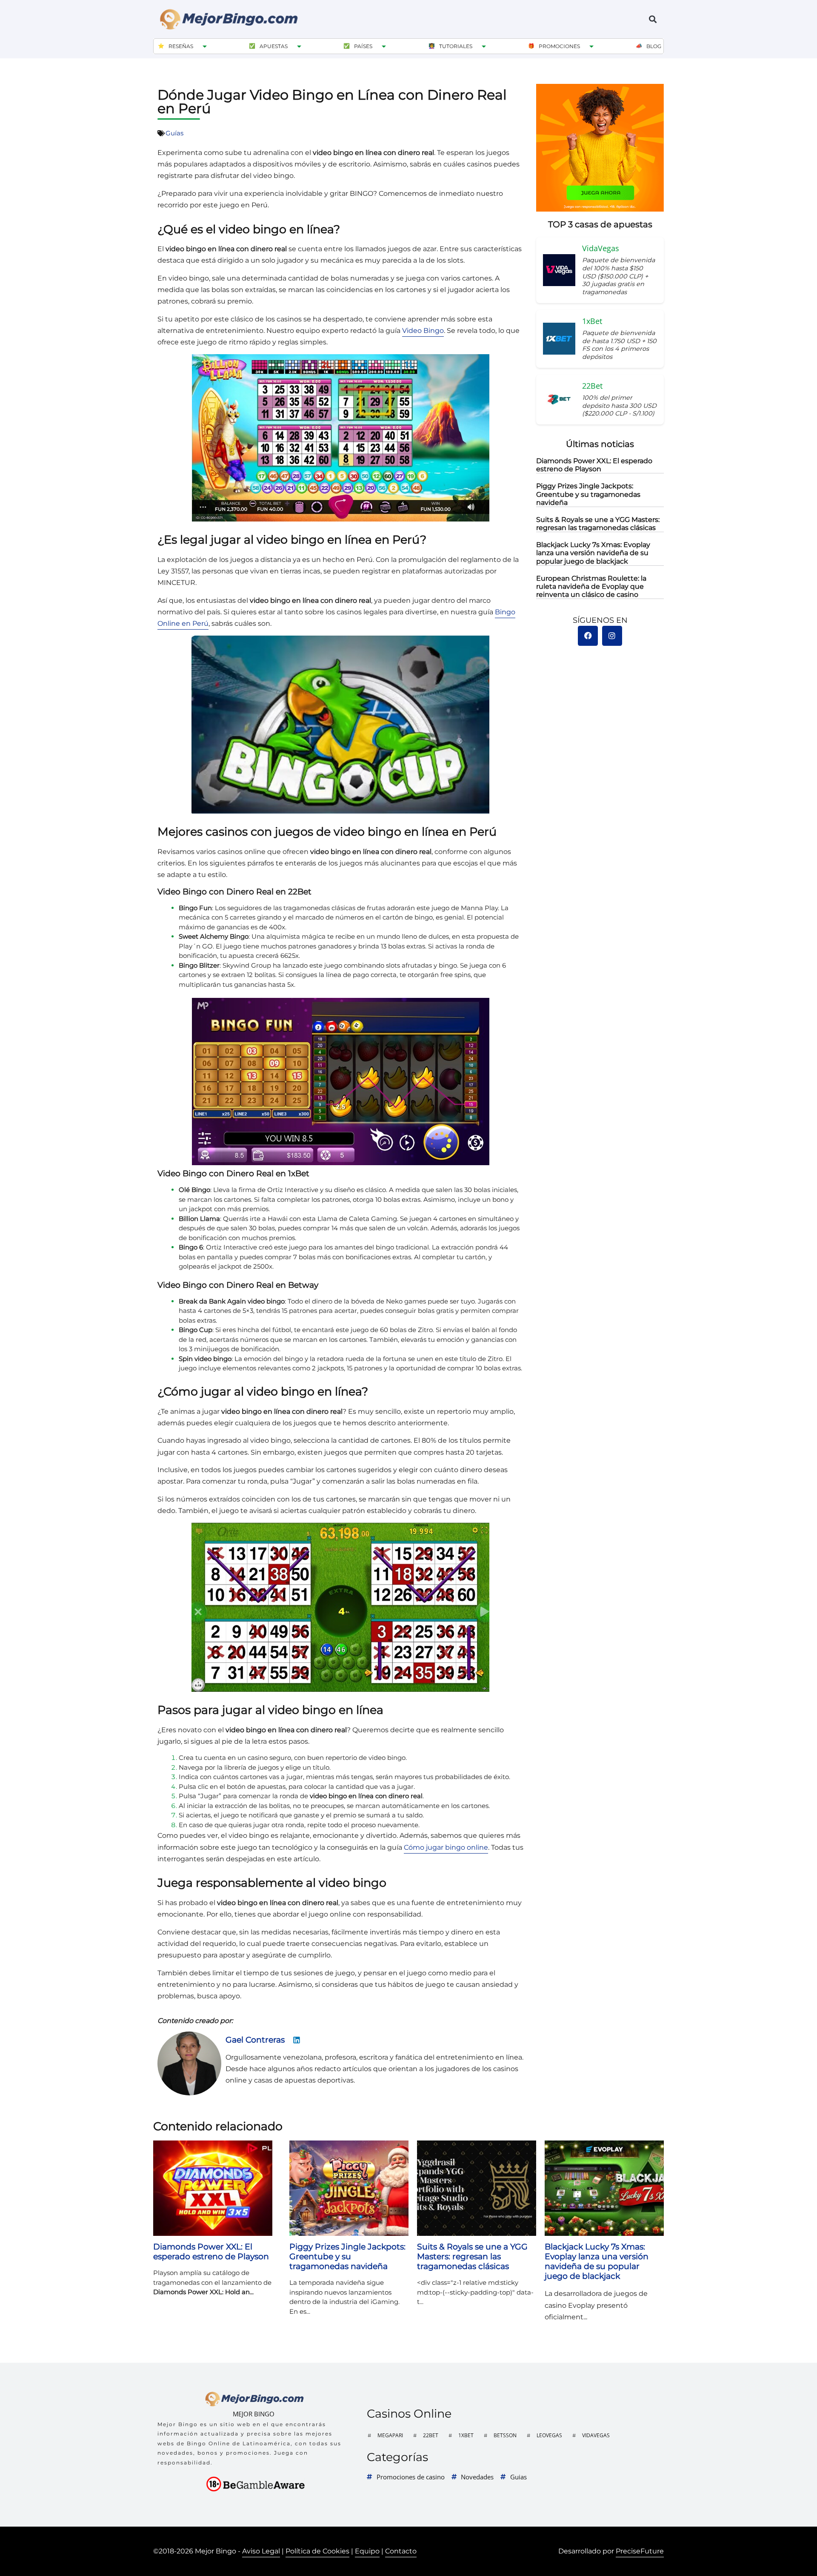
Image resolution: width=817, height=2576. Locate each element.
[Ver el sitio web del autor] (297, 2042)
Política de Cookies (317, 2551)
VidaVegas (596, 2435)
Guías (174, 133)
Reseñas (181, 46)
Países (363, 46)
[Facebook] (588, 636)
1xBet (466, 2435)
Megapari (390, 2435)
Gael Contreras (255, 2040)
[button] (653, 19)
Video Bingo (423, 331)
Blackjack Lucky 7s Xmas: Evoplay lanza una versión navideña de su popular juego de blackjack (593, 553)
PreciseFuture (640, 2551)
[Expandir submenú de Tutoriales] (484, 46)
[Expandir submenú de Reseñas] (205, 46)
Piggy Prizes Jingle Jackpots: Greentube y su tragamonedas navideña (588, 494)
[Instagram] (612, 636)
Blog (654, 46)
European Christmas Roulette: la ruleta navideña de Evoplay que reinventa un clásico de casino (591, 586)
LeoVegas (549, 2435)
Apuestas (274, 46)
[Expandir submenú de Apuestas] (299, 46)
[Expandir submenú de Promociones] (591, 46)
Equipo (367, 2551)
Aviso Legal (261, 2551)
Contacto (401, 2551)
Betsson (505, 2435)
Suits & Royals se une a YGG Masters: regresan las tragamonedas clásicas (598, 524)
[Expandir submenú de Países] (384, 46)
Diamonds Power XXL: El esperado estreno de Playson (594, 465)
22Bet (431, 2435)
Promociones (559, 46)
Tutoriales (456, 46)
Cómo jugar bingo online (446, 1847)
